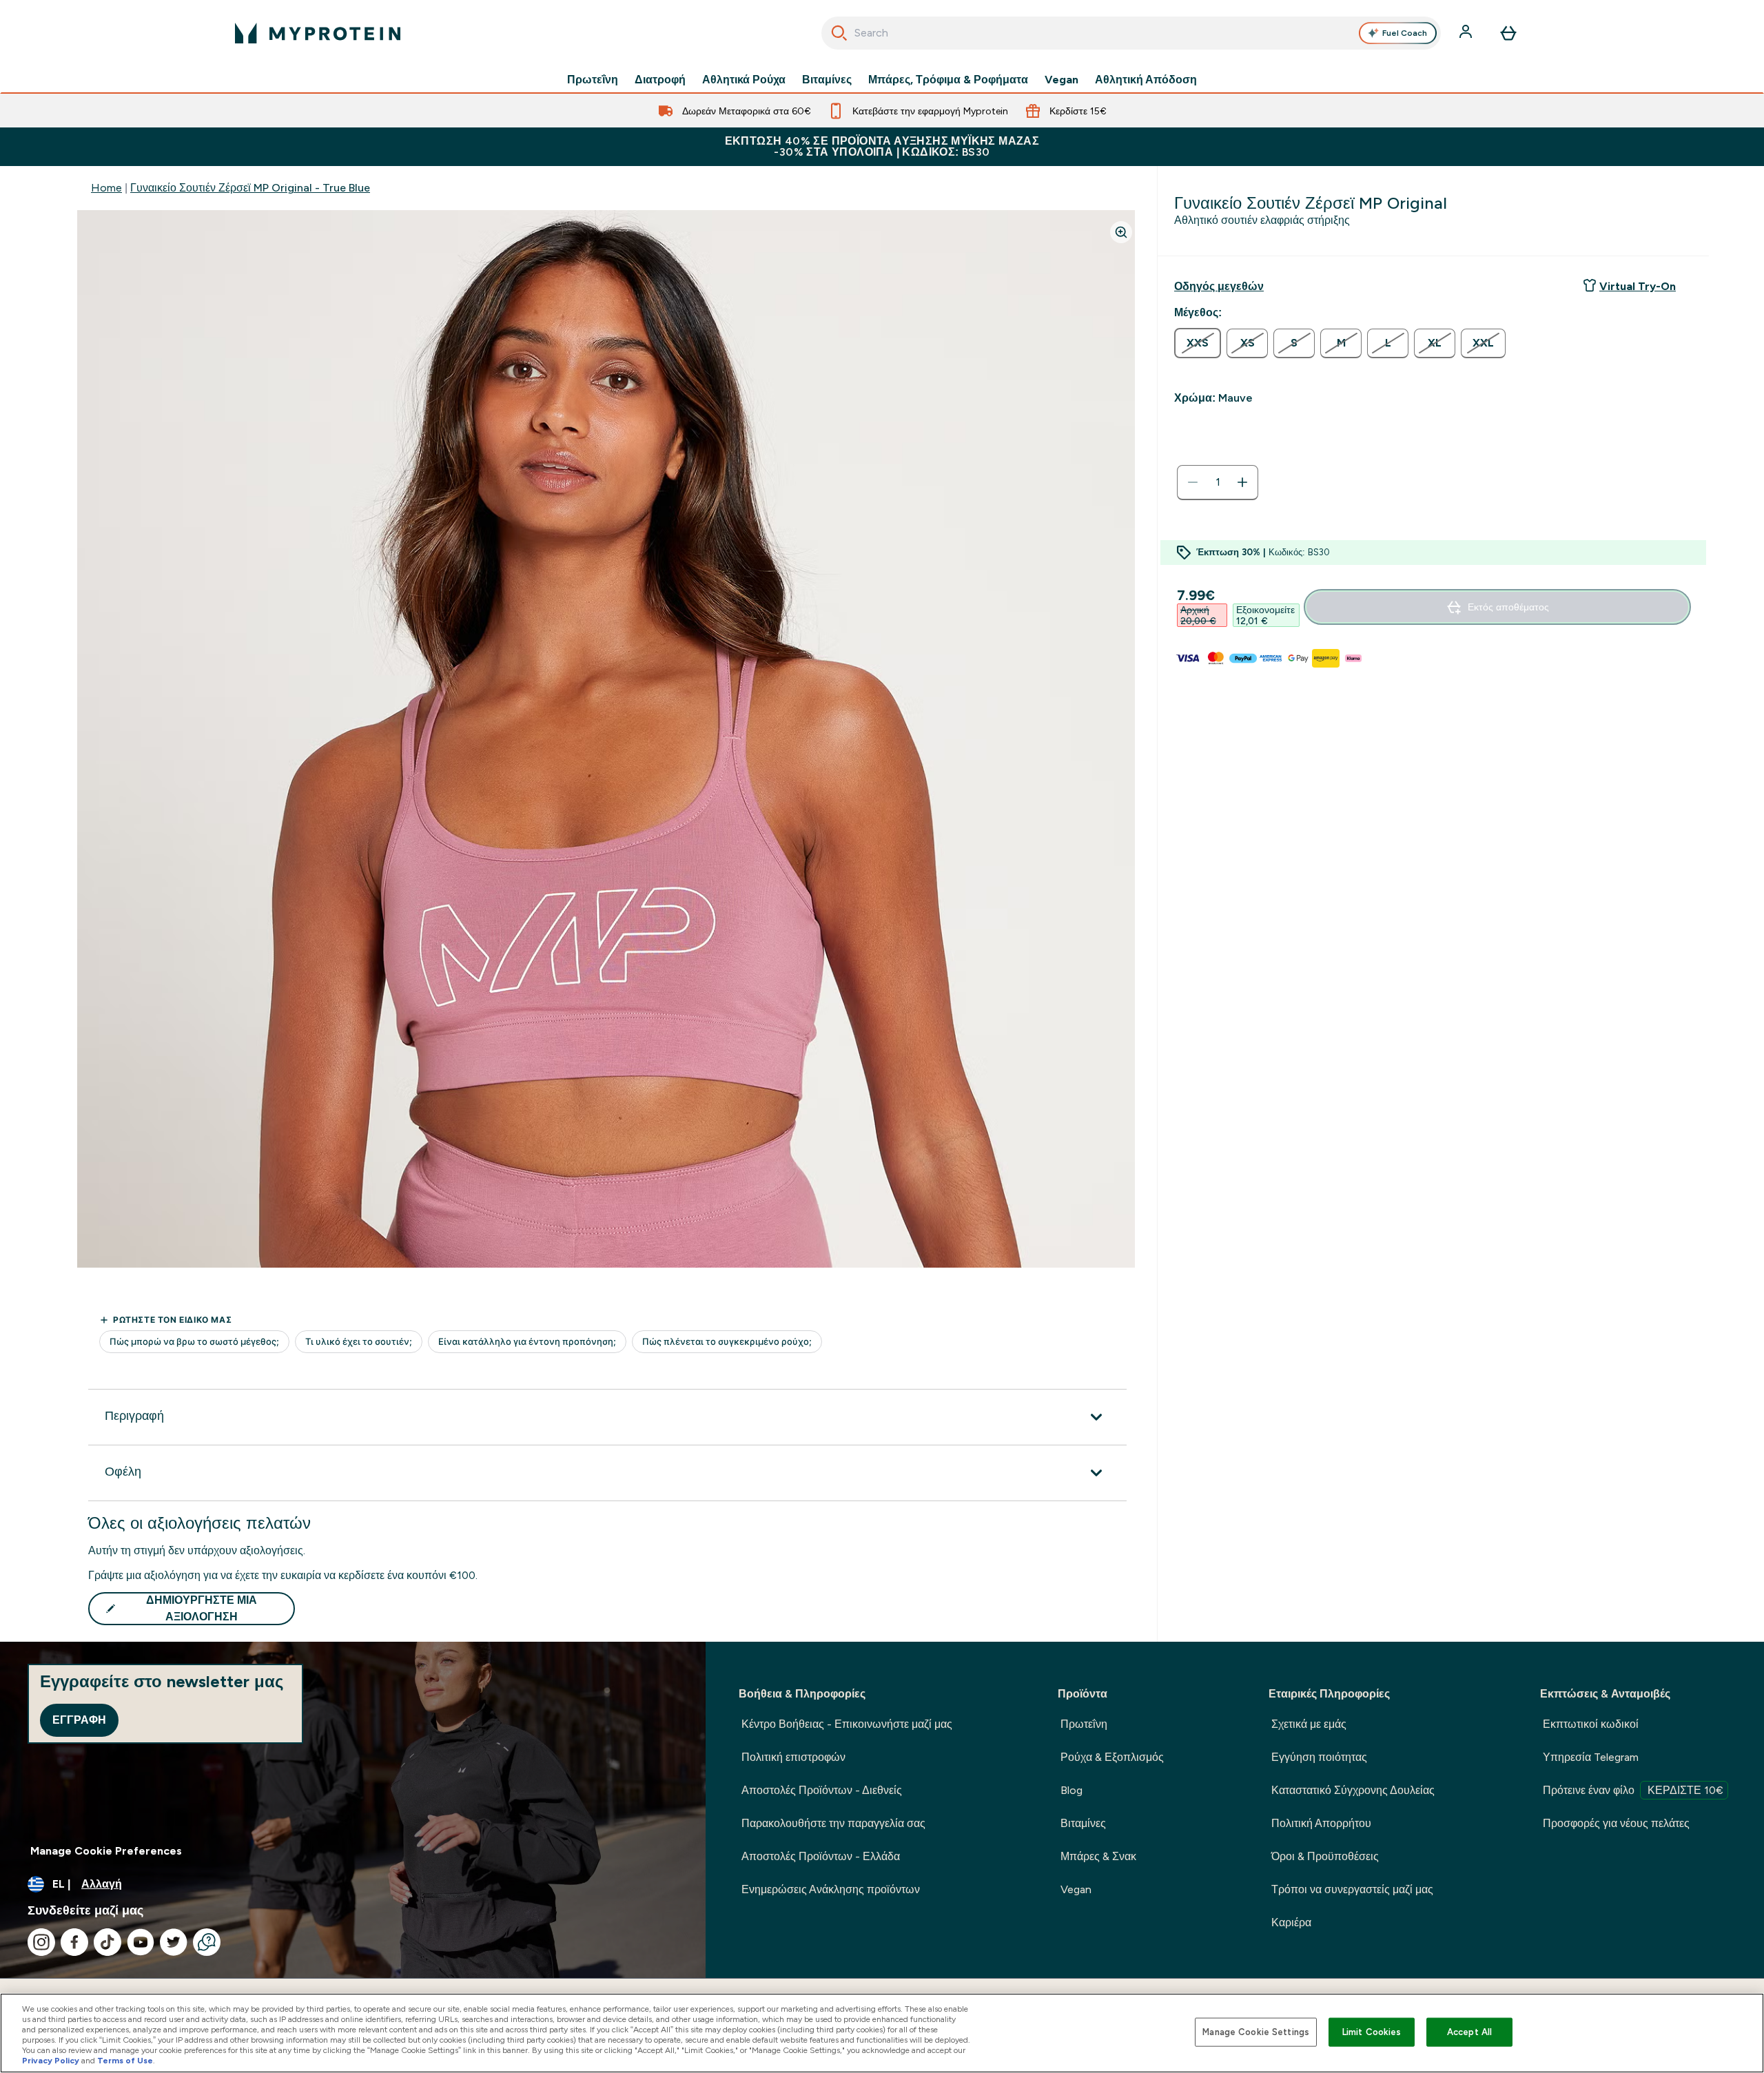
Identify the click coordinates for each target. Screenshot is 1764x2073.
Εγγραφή (79, 1720)
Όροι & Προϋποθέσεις (1325, 1856)
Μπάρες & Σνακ (1098, 1856)
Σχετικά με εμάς (1309, 1724)
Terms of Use (125, 2061)
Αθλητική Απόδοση (1146, 80)
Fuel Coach (1405, 33)
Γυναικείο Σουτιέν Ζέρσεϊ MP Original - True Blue (250, 188)
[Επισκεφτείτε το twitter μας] (174, 1942)
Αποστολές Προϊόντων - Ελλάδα (821, 1856)
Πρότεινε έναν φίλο (1633, 1790)
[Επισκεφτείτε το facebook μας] (74, 1942)
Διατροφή (660, 80)
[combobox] (1131, 33)
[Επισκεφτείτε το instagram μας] (41, 1942)
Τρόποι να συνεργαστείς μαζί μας (1352, 1889)
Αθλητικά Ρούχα (744, 80)
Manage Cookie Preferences (106, 1851)
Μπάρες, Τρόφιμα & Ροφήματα (948, 80)
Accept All (1469, 2032)
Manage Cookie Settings (1256, 2032)
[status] (1218, 482)
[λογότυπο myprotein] (318, 33)
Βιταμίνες (827, 80)
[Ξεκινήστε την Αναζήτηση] (839, 33)
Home (106, 188)
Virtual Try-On (1638, 286)
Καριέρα (1291, 1922)
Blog (1071, 1790)
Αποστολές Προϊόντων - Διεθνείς (822, 1790)
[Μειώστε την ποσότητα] (1193, 482)
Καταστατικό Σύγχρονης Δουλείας (1353, 1790)
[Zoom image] (1121, 232)
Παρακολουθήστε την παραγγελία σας (833, 1823)
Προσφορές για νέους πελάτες (1616, 1823)
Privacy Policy (51, 2061)
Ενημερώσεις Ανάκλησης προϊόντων (831, 1889)
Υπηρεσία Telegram (1591, 1757)
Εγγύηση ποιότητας (1319, 1757)
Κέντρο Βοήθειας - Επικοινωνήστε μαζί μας (847, 1724)
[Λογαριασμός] (1467, 33)
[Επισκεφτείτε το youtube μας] (141, 1942)
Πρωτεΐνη (593, 80)
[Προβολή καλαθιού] (1508, 33)
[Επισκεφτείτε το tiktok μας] (107, 1942)
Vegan (1062, 80)
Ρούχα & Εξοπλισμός (1112, 1757)
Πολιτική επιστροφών (793, 1757)
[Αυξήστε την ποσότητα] (1242, 482)
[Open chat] (207, 1942)
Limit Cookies (1372, 2032)
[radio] (1198, 343)
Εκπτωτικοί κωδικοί (1591, 1724)
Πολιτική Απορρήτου (1321, 1823)
